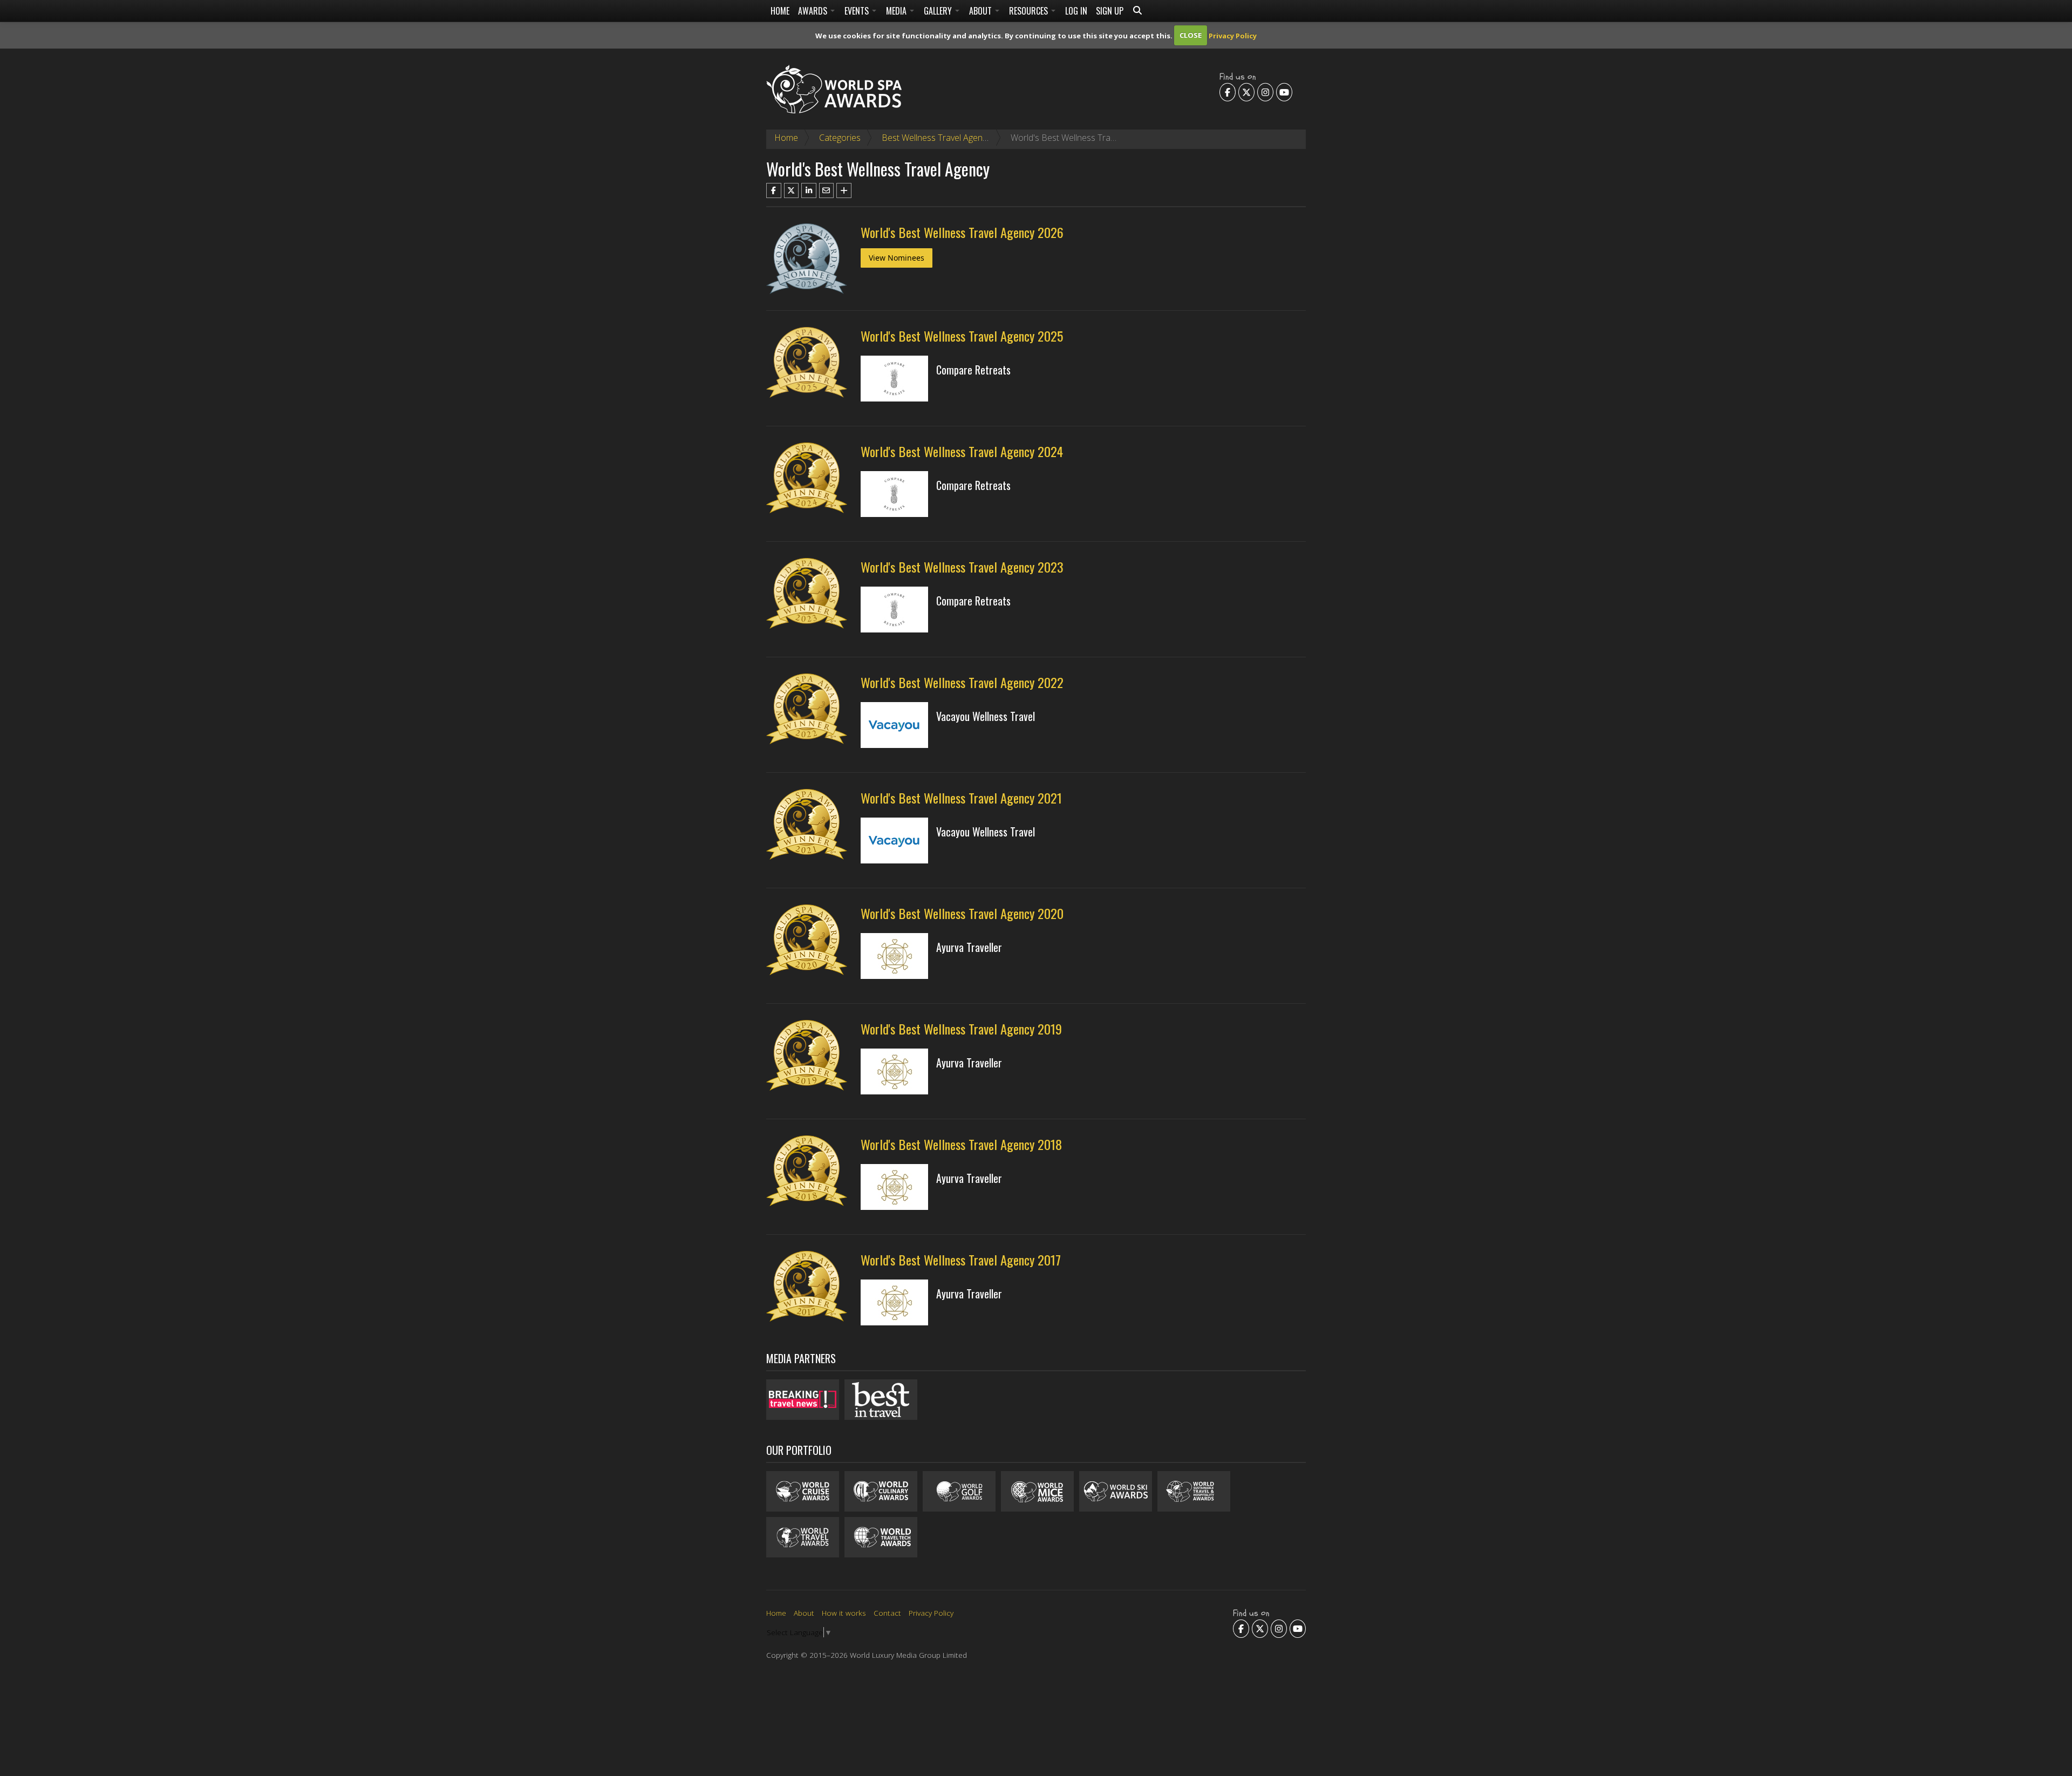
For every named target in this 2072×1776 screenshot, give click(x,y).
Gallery (939, 11)
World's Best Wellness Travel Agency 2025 (962, 336)
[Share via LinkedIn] (809, 190)
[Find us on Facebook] (1228, 92)
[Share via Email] (827, 190)
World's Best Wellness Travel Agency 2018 (961, 1144)
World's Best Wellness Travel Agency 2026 (962, 232)
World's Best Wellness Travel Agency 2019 (961, 1029)
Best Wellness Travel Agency (936, 138)
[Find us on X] (1246, 92)
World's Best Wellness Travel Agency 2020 (962, 913)
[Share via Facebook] (774, 190)
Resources (1030, 11)
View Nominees (897, 258)
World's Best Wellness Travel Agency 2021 (961, 798)
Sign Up (1110, 11)
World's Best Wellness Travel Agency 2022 (962, 682)
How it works (844, 1613)
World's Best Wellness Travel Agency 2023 (962, 567)
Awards (814, 11)
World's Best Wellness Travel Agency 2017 (961, 1260)
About (982, 11)
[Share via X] (792, 190)
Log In (1076, 11)
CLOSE (1191, 35)
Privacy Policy (1233, 35)
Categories (840, 138)
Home (780, 11)
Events (858, 11)
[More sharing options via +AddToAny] (844, 190)
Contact (887, 1613)
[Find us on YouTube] (1284, 92)
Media (897, 11)
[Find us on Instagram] (1265, 92)
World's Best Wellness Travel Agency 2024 (962, 451)
